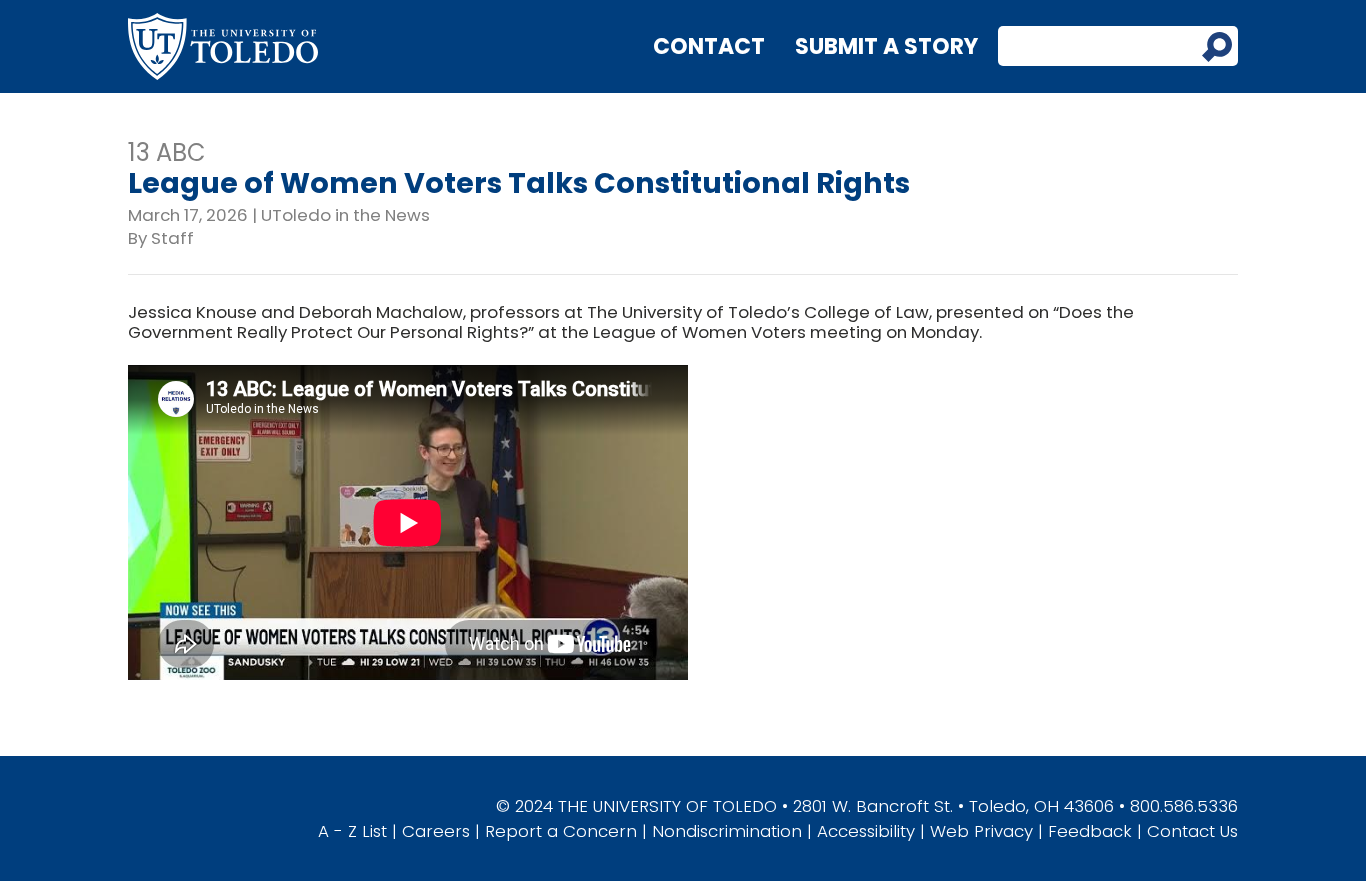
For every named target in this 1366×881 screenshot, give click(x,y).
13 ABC (167, 152)
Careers (436, 831)
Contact (709, 46)
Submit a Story (886, 46)
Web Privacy (981, 831)
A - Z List (352, 831)
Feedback (1090, 831)
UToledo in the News (345, 215)
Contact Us (1192, 831)
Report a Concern (561, 831)
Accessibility (866, 831)
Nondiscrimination (727, 831)
